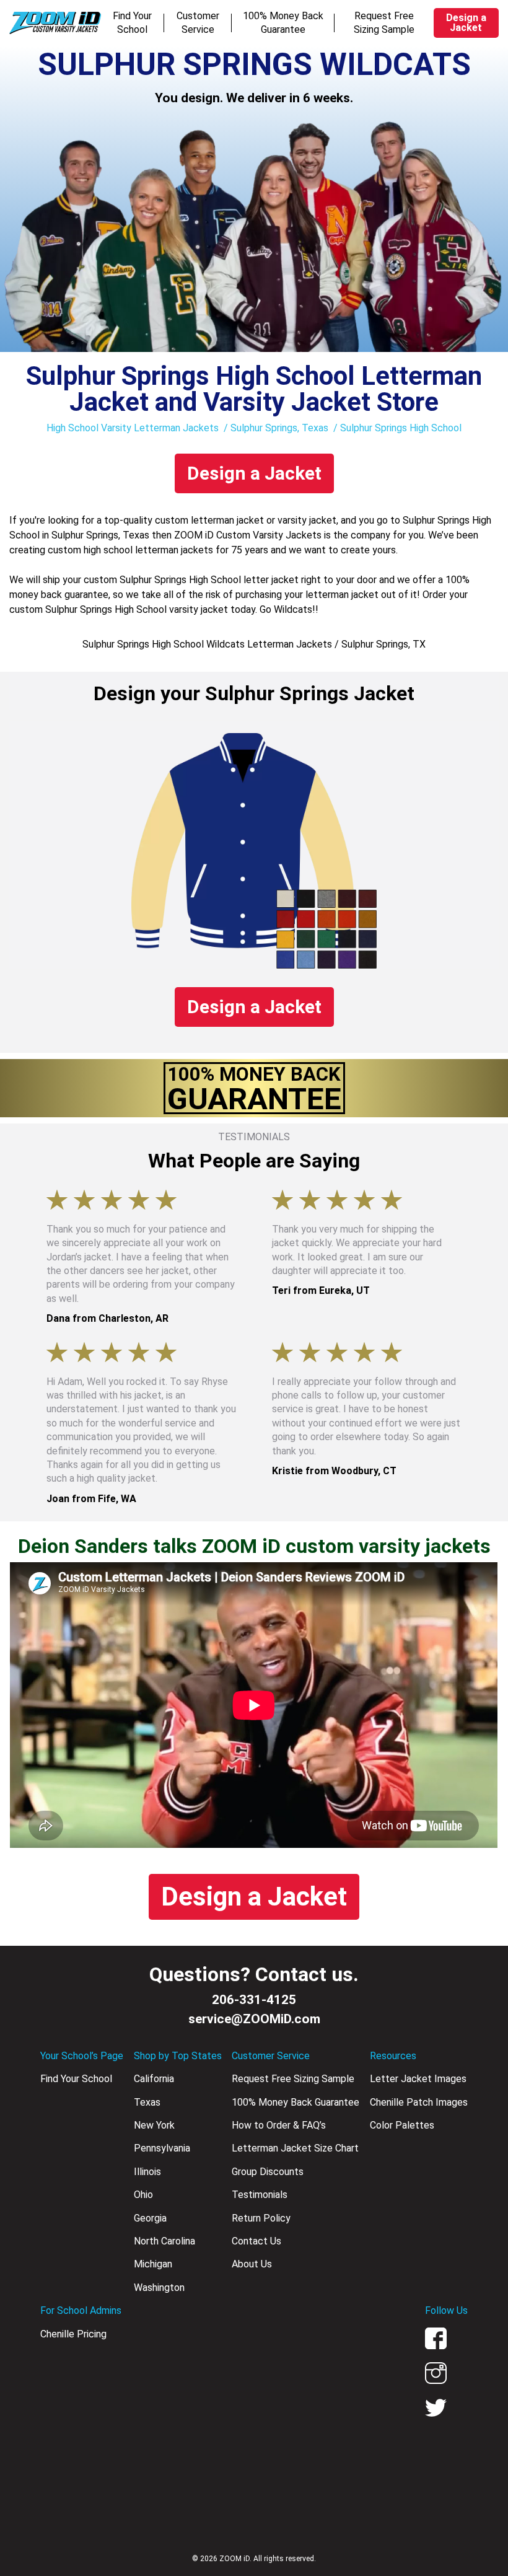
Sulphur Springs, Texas (279, 428)
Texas (147, 2102)
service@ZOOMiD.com (254, 2019)
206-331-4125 (254, 2000)
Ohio (143, 2195)
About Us (252, 2264)
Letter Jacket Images (418, 2079)
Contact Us (256, 2241)
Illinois (147, 2172)
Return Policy (261, 2218)
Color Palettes (402, 2125)
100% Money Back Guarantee (283, 23)
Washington (159, 2288)
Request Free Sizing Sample (384, 23)
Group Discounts (268, 2172)
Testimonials (260, 2195)
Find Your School (132, 23)
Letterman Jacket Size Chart (295, 2148)
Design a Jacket (466, 23)
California (154, 2079)
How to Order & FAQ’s (279, 2125)
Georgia (150, 2218)
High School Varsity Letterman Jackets (133, 428)
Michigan (153, 2264)
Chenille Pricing (73, 2334)
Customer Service (198, 23)
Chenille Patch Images (419, 2102)
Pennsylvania (162, 2148)
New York (154, 2125)
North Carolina (164, 2241)
